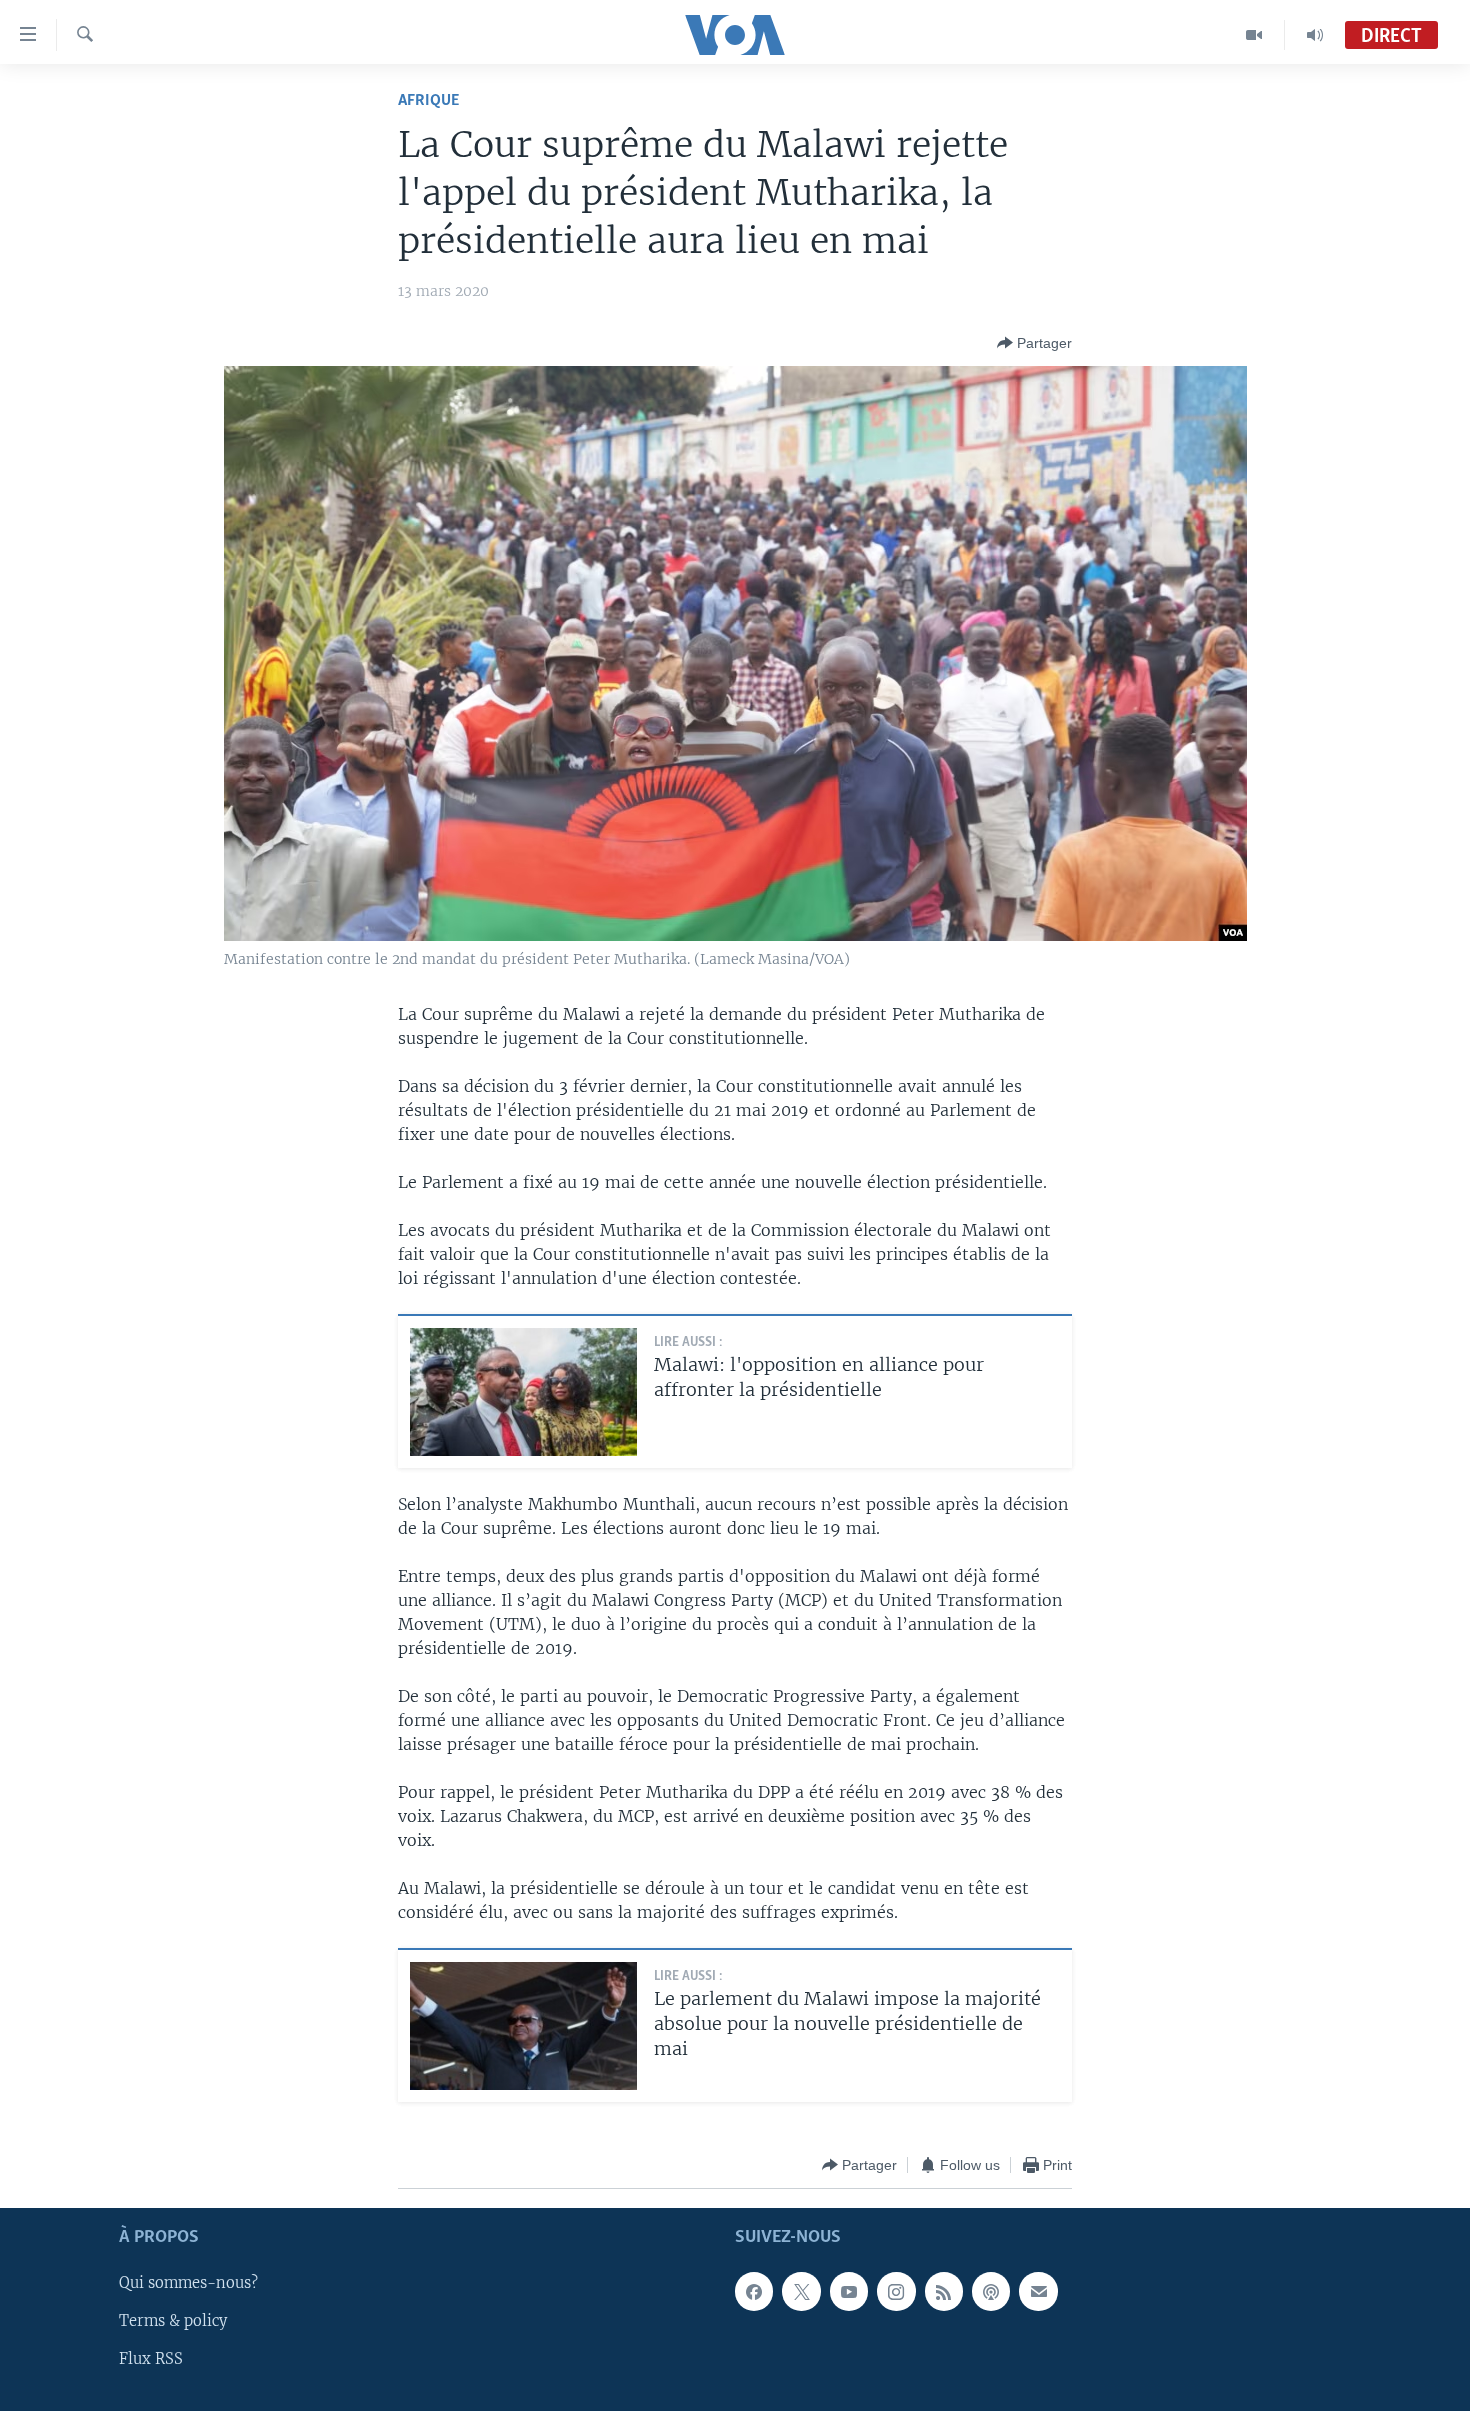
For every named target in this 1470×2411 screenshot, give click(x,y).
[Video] (1254, 35)
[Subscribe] (1038, 2292)
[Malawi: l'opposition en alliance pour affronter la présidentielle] (523, 1392)
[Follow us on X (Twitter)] (801, 2292)
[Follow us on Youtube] (849, 2292)
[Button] (1034, 343)
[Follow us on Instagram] (896, 2292)
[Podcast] (991, 2292)
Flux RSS (151, 2360)
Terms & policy (173, 2322)
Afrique (428, 100)
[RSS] (944, 2292)
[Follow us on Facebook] (754, 2292)
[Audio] (1315, 35)
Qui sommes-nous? (188, 2284)
